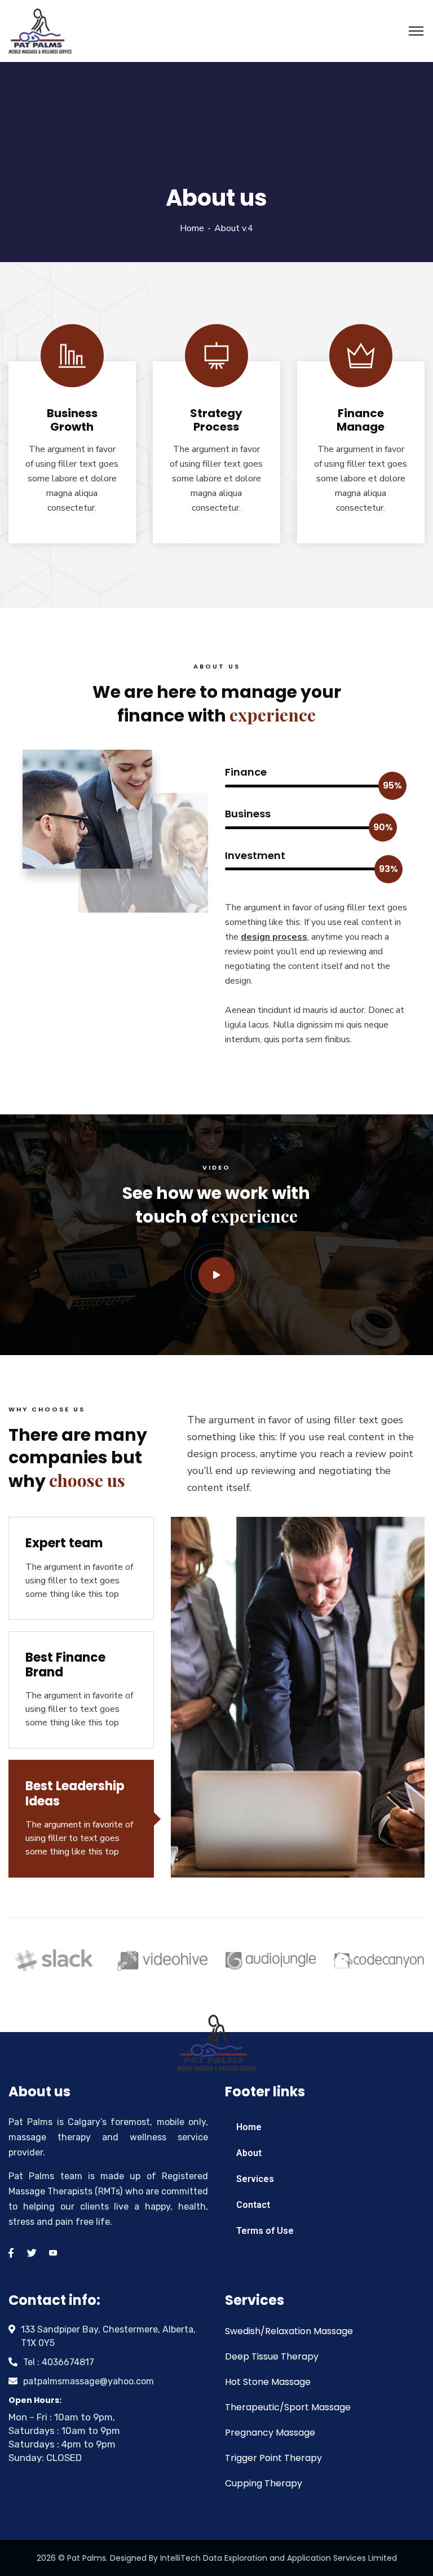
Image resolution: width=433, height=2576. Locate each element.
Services (255, 2179)
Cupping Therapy (264, 2483)
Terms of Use (265, 2231)
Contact (253, 2205)
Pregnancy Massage (270, 2433)
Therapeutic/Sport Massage (288, 2407)
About (249, 2153)
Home (192, 228)
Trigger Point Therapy (273, 2458)
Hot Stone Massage (268, 2382)
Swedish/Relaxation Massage (289, 2331)
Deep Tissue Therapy (272, 2356)
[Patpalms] (40, 30)
